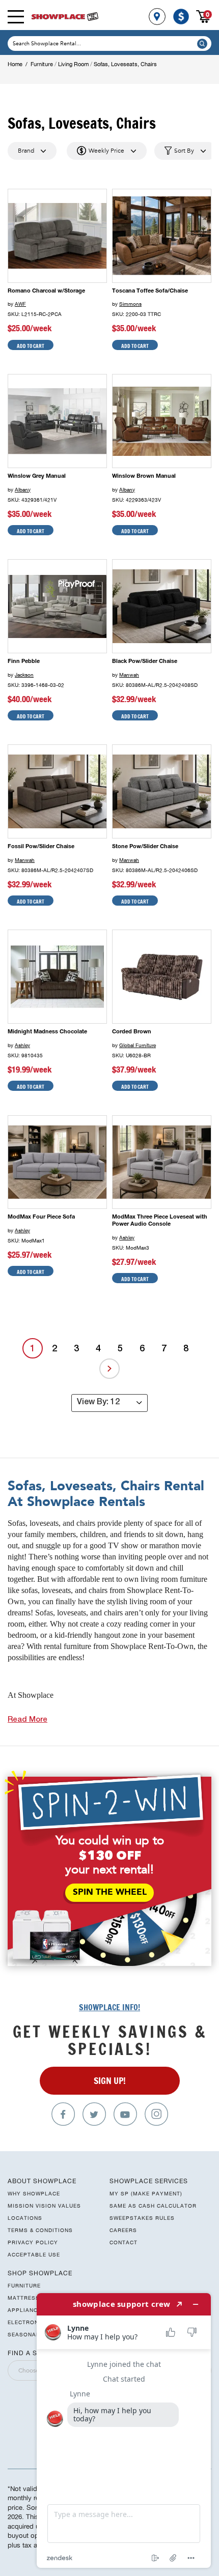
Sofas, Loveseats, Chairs (125, 64)
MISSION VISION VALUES (44, 2206)
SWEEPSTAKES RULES (142, 2218)
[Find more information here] (124, 2430)
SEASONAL (24, 2334)
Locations (25, 2218)
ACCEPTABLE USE (34, 2254)
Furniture (42, 64)
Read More (28, 1720)
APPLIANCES (26, 2310)
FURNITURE (24, 2285)
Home (15, 64)
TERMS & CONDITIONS (40, 2230)
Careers (123, 2230)
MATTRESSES (28, 2298)
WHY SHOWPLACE (34, 2193)
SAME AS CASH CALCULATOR (153, 2206)
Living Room (73, 64)
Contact (124, 2242)
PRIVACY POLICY (33, 2242)
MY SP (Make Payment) (146, 2193)
